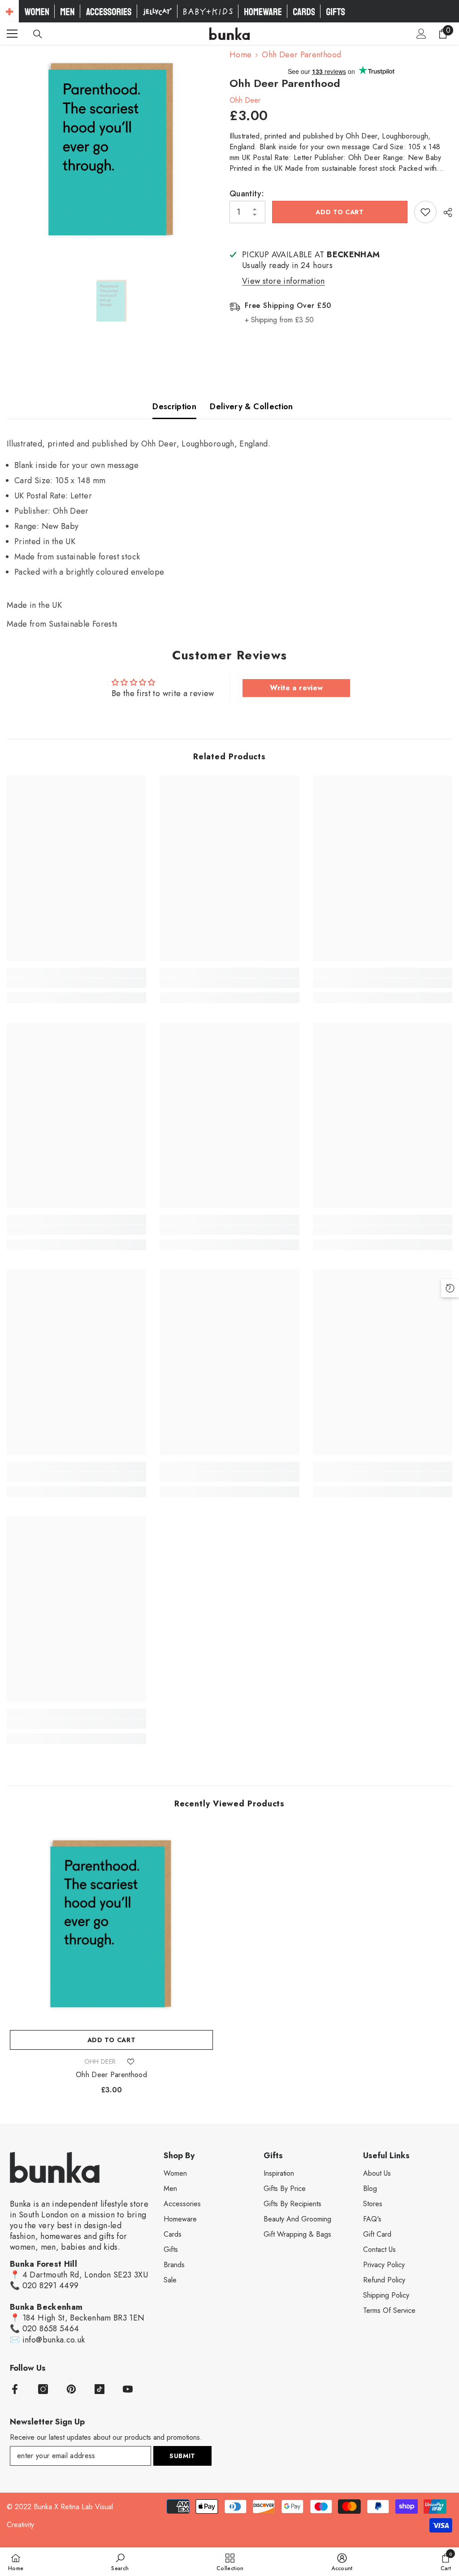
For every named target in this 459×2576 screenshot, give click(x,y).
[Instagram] (43, 2389)
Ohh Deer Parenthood (111, 2075)
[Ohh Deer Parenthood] (111, 1924)
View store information (284, 281)
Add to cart (340, 212)
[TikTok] (100, 2389)
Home (240, 55)
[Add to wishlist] (425, 212)
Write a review (296, 688)
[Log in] (421, 34)
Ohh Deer (245, 100)
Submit (182, 2456)
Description (174, 407)
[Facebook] (15, 2389)
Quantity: (247, 194)
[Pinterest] (71, 2389)
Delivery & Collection (251, 407)
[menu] (12, 34)
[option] (111, 149)
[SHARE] (444, 212)
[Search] (38, 34)
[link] (76, 983)
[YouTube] (128, 2389)
